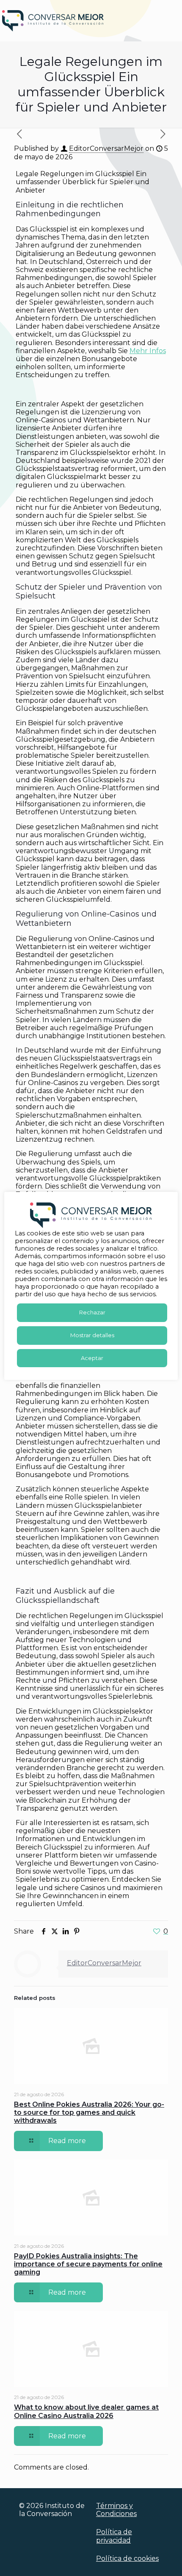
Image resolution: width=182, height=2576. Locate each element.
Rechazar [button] (92, 1312)
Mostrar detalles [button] (92, 1335)
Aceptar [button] (92, 1358)
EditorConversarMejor (106, 148)
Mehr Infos (148, 351)
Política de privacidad (114, 2536)
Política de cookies (127, 2558)
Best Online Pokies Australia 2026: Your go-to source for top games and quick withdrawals (89, 2112)
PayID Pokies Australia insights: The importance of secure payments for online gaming (88, 2264)
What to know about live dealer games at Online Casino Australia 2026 (86, 2411)
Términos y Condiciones (116, 2510)
